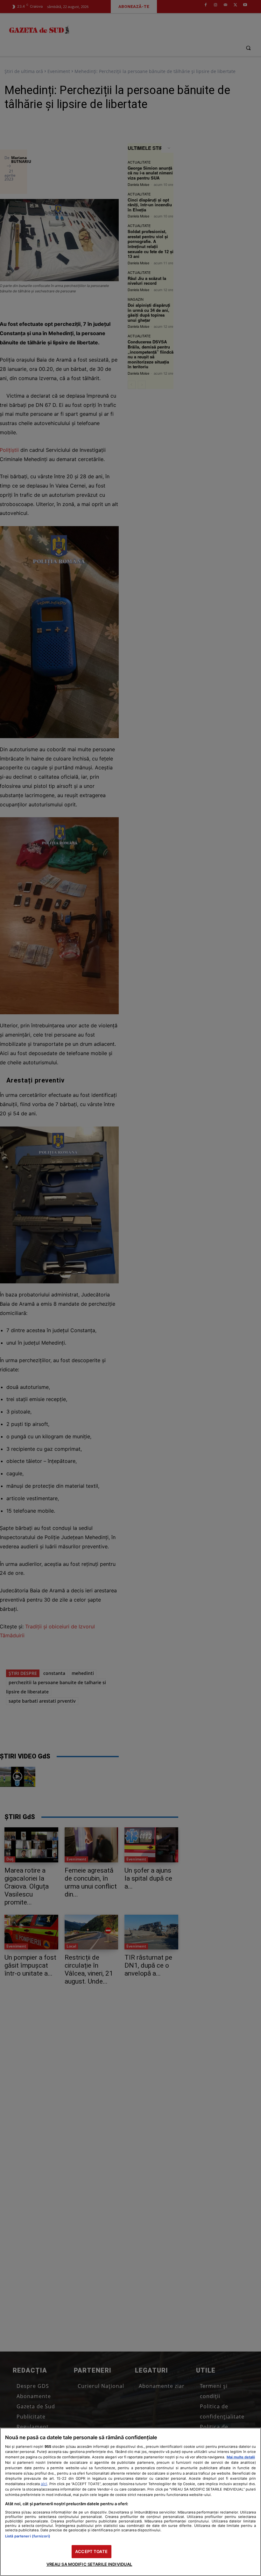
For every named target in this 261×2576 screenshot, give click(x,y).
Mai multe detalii (241, 2457)
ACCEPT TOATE (91, 2551)
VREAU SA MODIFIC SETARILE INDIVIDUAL (89, 2564)
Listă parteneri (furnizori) (28, 2536)
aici (44, 2484)
